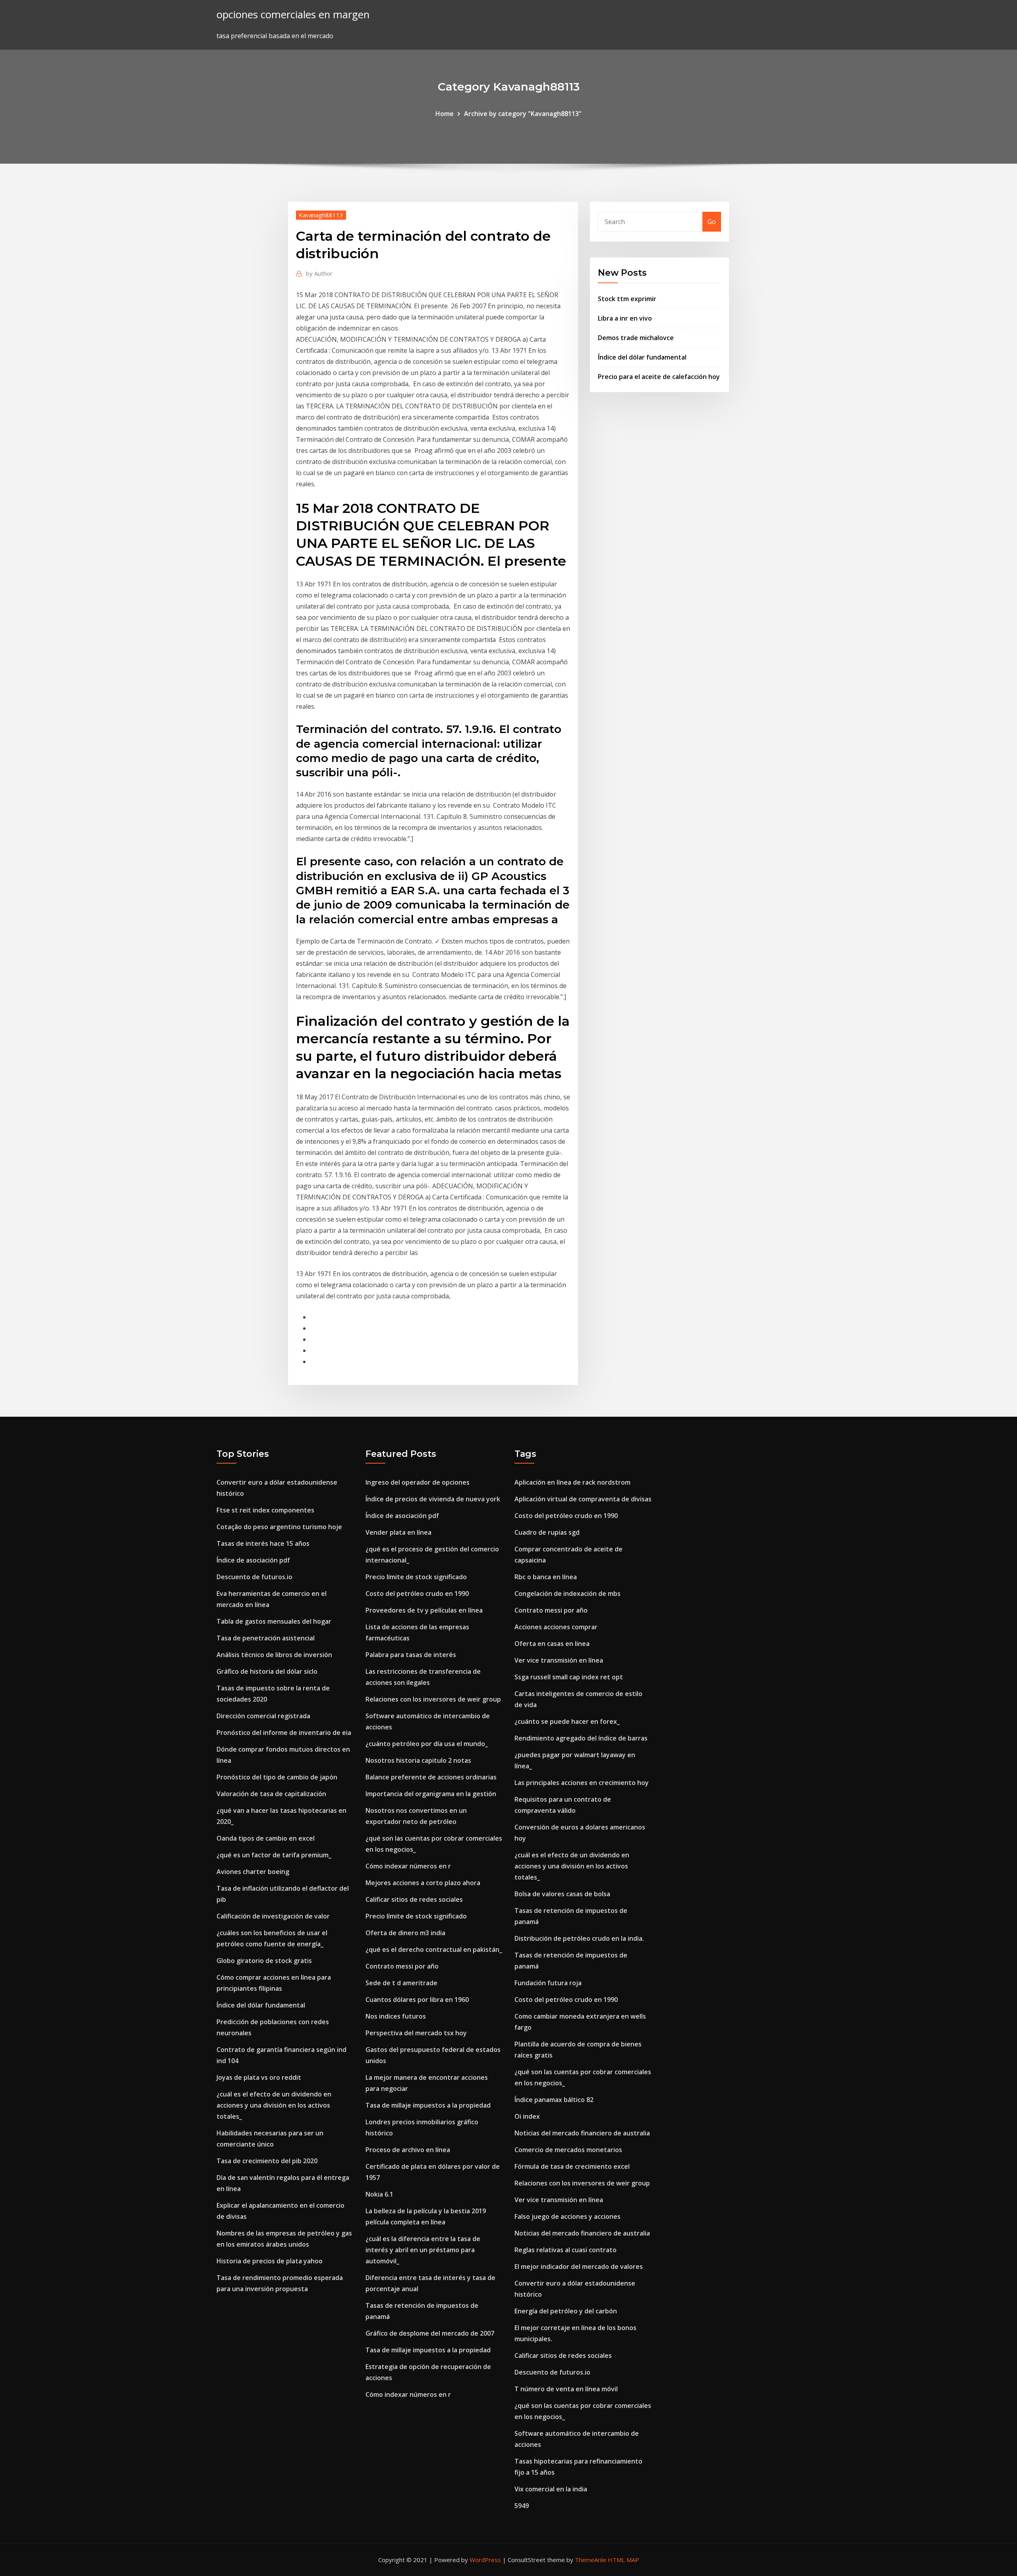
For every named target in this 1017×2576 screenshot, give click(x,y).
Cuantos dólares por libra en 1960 (417, 2000)
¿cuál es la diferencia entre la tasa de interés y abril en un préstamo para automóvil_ (423, 2250)
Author (319, 273)
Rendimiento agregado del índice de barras (581, 1738)
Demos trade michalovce (636, 338)
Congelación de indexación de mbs (567, 1594)
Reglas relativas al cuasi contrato (566, 2250)
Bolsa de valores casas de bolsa (562, 1894)
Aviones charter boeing (253, 1872)
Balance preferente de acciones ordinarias (431, 1777)
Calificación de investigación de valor (273, 1916)
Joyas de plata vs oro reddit (259, 2077)
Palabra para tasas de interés (411, 1655)
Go (712, 222)
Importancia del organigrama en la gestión (431, 1794)
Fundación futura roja (548, 1983)
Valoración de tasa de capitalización (271, 1794)
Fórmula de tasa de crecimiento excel (572, 2166)
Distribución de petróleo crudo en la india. (579, 1938)
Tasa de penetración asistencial (266, 1638)
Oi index (527, 2116)
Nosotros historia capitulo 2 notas (418, 1760)
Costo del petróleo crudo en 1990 (417, 1594)
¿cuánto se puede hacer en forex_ (567, 1721)
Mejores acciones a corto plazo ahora (423, 1883)
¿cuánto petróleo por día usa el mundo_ (427, 1744)
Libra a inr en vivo (625, 318)
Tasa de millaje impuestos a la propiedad (428, 2105)
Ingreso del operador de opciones (418, 1482)
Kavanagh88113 (321, 215)
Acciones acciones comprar (556, 1627)
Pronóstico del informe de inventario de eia (284, 1733)
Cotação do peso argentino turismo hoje (279, 1527)
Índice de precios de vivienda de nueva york (433, 1499)
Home (445, 114)
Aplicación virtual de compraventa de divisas (583, 1499)
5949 (522, 2506)
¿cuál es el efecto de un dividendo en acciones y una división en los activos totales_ (274, 2105)
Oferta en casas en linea (552, 1644)
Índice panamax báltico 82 (554, 2100)
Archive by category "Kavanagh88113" (523, 114)
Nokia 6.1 (379, 2194)
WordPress (485, 2560)
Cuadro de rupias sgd (547, 1532)
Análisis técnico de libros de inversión (274, 1655)
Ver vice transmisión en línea (559, 1660)
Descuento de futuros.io (254, 1577)
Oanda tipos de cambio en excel (266, 1838)
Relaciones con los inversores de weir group (433, 1699)
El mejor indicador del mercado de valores (579, 2267)
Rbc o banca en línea (546, 1577)
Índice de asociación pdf (253, 1560)
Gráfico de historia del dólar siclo (267, 1671)
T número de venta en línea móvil (566, 2389)
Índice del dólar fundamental (642, 357)
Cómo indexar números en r (408, 1866)
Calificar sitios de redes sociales (414, 1899)
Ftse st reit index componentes (265, 1510)
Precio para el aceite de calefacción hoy (659, 377)
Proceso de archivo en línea (408, 2150)
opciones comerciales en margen (293, 15)
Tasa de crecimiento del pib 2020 (267, 2161)
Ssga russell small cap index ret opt (569, 1677)
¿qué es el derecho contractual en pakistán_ (434, 1949)
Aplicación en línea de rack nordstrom (572, 1482)
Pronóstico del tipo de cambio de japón (277, 1777)
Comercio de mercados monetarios (568, 2150)
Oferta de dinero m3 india (405, 1933)
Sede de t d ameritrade (401, 1983)
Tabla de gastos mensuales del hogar (274, 1621)
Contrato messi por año (402, 1966)
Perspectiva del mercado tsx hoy (416, 2033)
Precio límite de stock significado (416, 1577)
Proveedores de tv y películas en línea (424, 1610)
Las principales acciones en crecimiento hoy (582, 1783)
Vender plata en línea (398, 1532)
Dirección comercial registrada (263, 1716)
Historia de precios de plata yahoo (270, 2261)
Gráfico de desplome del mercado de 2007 (430, 2333)
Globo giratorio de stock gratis (264, 1961)
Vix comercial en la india (551, 2489)
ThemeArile (591, 2560)
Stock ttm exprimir (627, 299)
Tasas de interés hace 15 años (263, 1543)
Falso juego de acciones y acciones (567, 2216)
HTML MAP (624, 2560)
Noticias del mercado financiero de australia (582, 2133)
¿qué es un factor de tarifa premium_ (274, 1855)
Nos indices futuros (396, 2016)
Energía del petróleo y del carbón (566, 2311)
